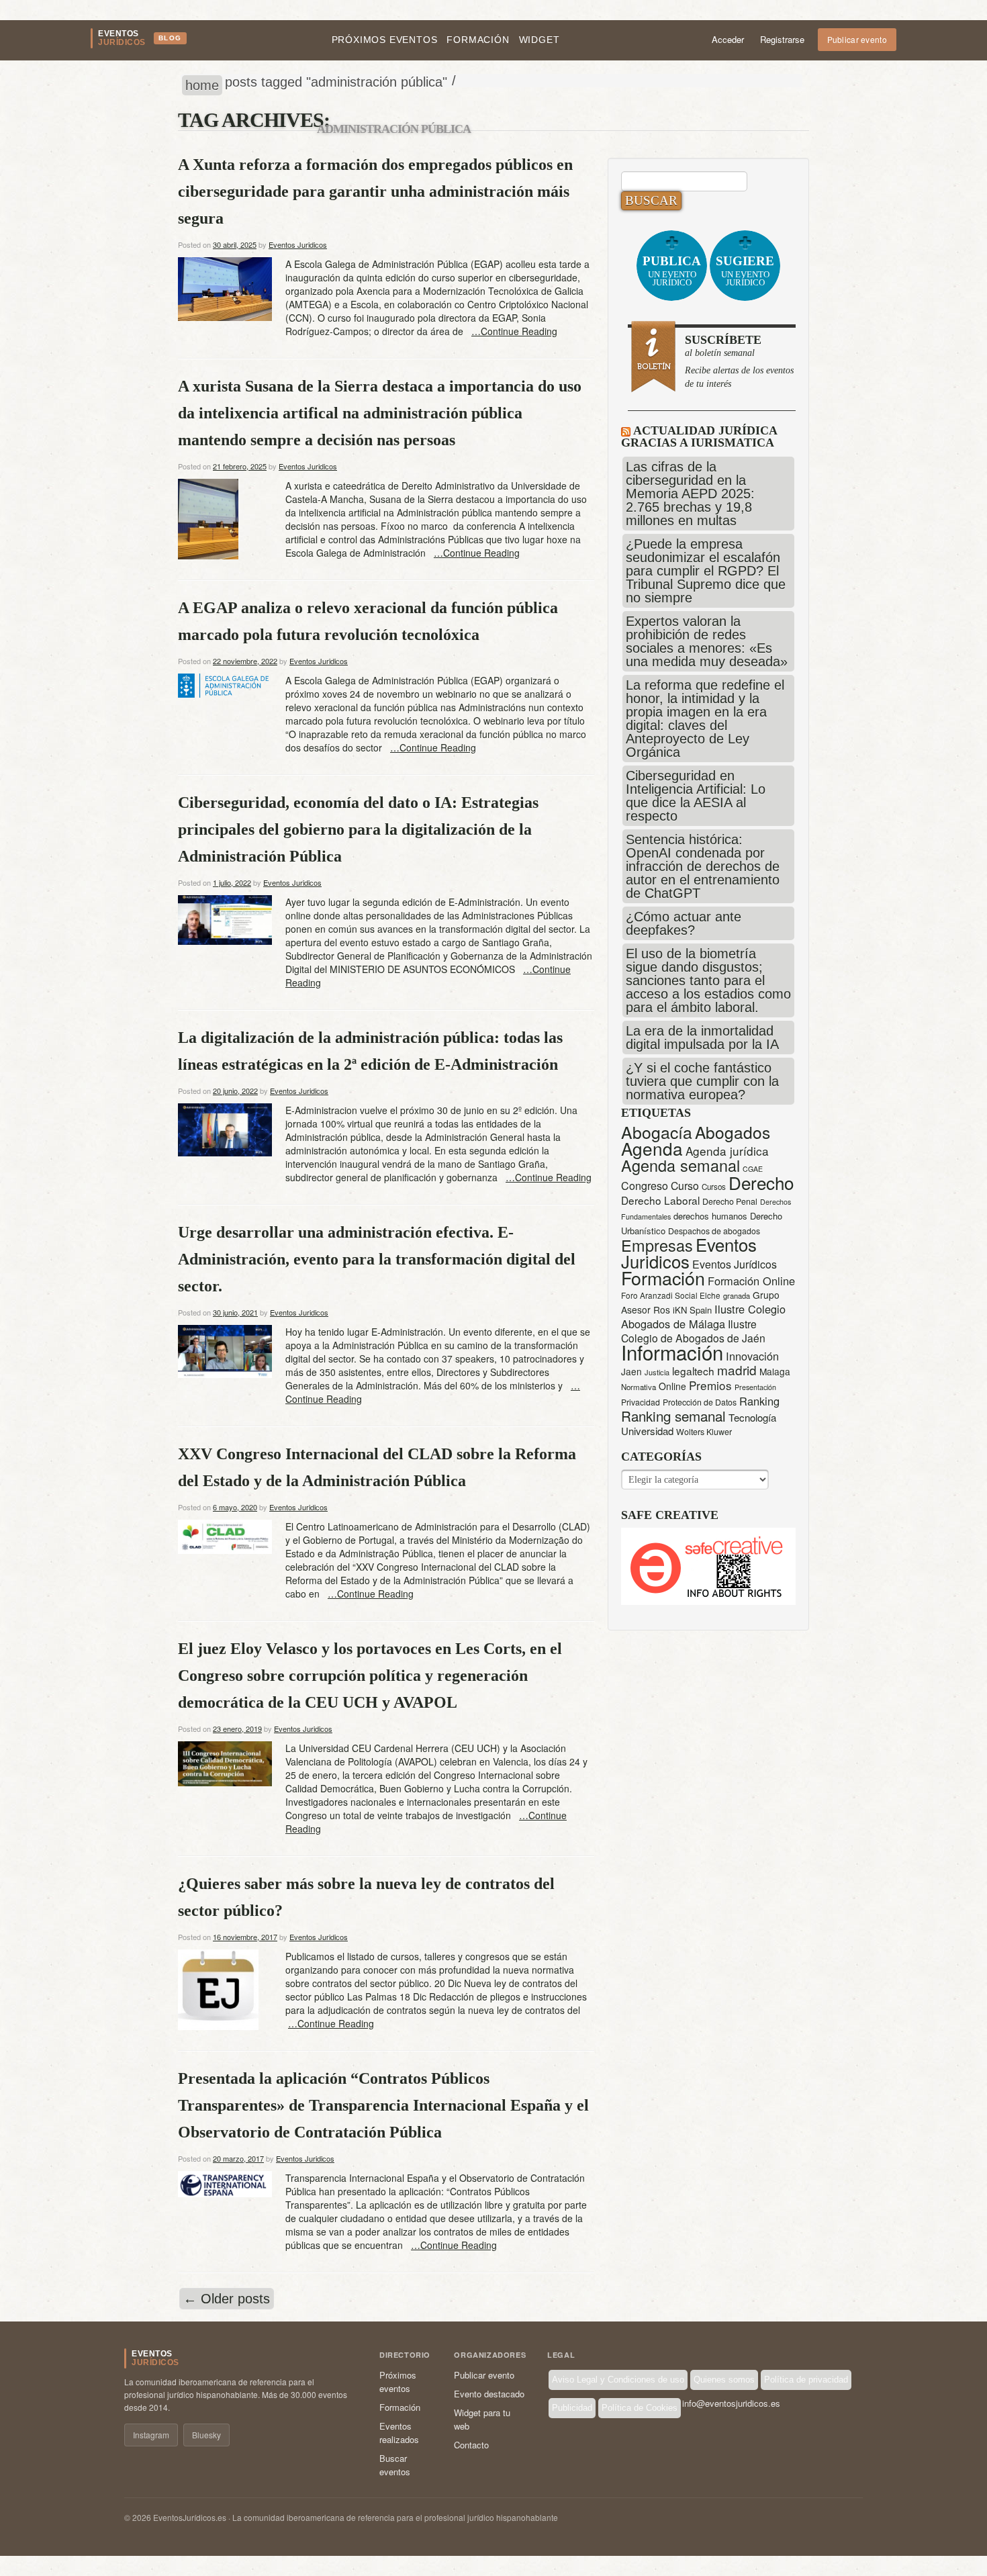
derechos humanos (710, 1216)
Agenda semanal (680, 1165)
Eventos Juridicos (298, 244)
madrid (737, 1370)
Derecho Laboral (660, 1200)
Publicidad (572, 2408)
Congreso (645, 1186)
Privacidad (641, 1402)
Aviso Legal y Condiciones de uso (618, 2380)
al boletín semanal (739, 361)
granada (737, 1295)
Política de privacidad (806, 2380)
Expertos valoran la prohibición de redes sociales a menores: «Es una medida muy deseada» (707, 641)
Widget (539, 40)
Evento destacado (489, 2394)
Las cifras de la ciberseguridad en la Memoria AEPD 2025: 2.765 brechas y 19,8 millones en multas (690, 494)
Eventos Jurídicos (735, 1264)
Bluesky (206, 2435)
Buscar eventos (395, 2465)
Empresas (657, 1245)
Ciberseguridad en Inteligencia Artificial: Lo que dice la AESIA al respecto (696, 796)
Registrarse (782, 39)
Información (672, 1352)
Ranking (759, 1401)
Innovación (752, 1356)
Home (202, 85)
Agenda (652, 1148)
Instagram (151, 2435)
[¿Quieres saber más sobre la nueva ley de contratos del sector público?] (218, 1988)
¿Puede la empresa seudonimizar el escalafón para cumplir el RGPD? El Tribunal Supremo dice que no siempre (706, 571)
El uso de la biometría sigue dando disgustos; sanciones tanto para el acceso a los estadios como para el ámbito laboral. (708, 980)
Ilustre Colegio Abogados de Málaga (703, 1316)
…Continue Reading (514, 331)
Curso (685, 1186)
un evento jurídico (672, 271)
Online (672, 1386)
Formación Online (751, 1281)
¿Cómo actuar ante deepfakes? (684, 923)
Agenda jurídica (727, 1151)
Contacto (471, 2445)
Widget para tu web (482, 2419)
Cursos (714, 1187)
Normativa (639, 1387)
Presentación (755, 1387)
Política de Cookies (640, 2408)
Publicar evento (857, 39)
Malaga (775, 1371)
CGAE (753, 1169)
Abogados (733, 1132)
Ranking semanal (673, 1416)
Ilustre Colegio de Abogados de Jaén (693, 1331)
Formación (478, 40)
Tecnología (752, 1417)
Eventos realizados (399, 2433)
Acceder (728, 39)
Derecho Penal (730, 1201)
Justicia (657, 1372)
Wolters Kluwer (704, 1432)
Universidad (647, 1431)
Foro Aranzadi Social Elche (671, 1295)
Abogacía (657, 1132)
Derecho (761, 1182)
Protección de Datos (700, 1402)
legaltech (693, 1371)
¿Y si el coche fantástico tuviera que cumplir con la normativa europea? (702, 1081)
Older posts (227, 2299)
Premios (710, 1385)
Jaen (631, 1371)
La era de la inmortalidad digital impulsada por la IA (702, 1038)
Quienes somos (724, 2380)
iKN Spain (692, 1310)
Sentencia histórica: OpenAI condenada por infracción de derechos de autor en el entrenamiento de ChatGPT (703, 866)
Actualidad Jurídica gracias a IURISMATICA (699, 436)
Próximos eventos (385, 40)
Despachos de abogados (714, 1231)
